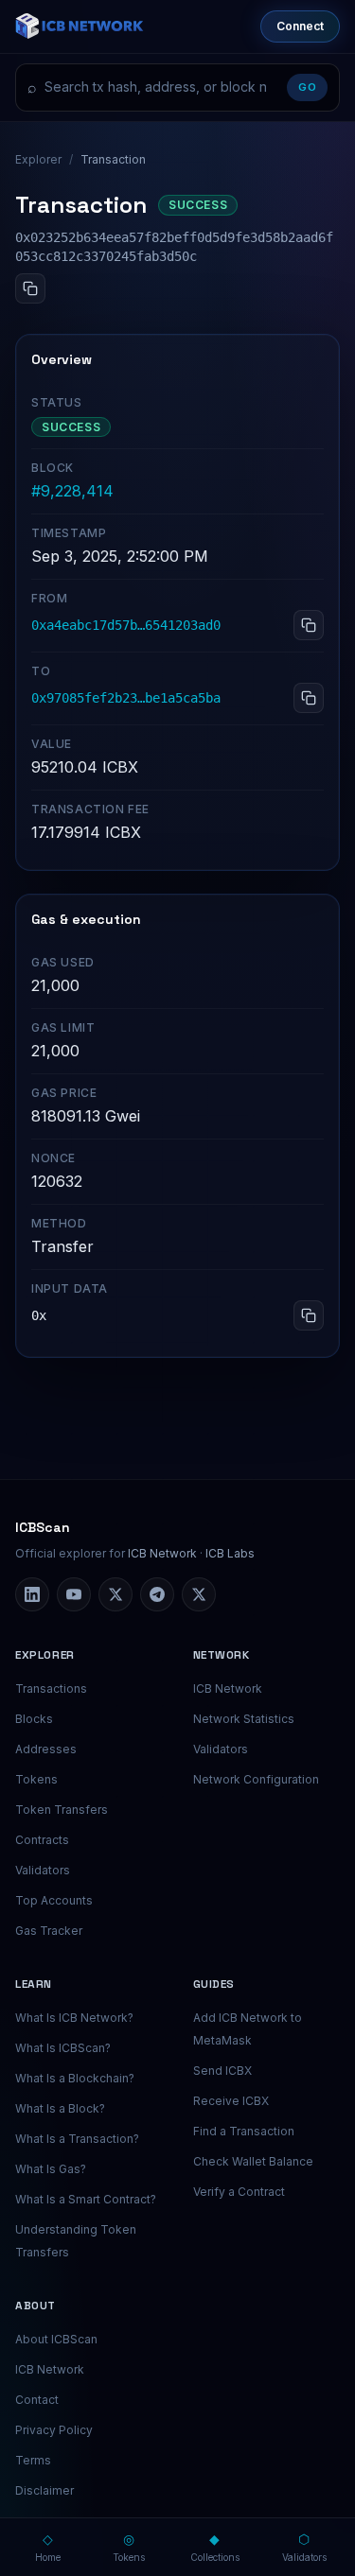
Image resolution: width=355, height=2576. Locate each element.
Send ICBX (222, 2071)
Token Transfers (62, 1810)
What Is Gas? (51, 2169)
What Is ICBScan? (63, 2048)
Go (307, 87)
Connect (300, 26)
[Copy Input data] (309, 1315)
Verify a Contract (239, 2192)
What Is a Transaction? (77, 2139)
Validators (43, 1870)
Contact (37, 2400)
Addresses (46, 1749)
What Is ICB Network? (74, 2018)
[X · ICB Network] (199, 1594)
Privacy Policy (54, 2430)
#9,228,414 (72, 491)
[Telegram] (157, 1594)
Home (48, 2547)
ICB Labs (230, 1553)
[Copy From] (309, 625)
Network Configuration (256, 1779)
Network (222, 1655)
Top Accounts (54, 1900)
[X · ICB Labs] (115, 1594)
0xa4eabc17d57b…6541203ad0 (126, 625)
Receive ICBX (231, 2101)
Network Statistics (244, 1719)
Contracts (42, 1840)
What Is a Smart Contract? (86, 2199)
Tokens (36, 1779)
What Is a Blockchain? (75, 2078)
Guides (214, 1984)
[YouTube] (74, 1594)
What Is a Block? (60, 2108)
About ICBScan (56, 2339)
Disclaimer (44, 2490)
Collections (215, 2547)
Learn (34, 1984)
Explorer (38, 159)
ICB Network (162, 1553)
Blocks (34, 1719)
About (35, 2306)
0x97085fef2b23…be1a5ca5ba (126, 698)
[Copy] (30, 288)
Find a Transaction (244, 2131)
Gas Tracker (49, 1931)
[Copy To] (309, 698)
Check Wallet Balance (253, 2161)
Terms (33, 2460)
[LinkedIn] (32, 1594)
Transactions (51, 1688)
